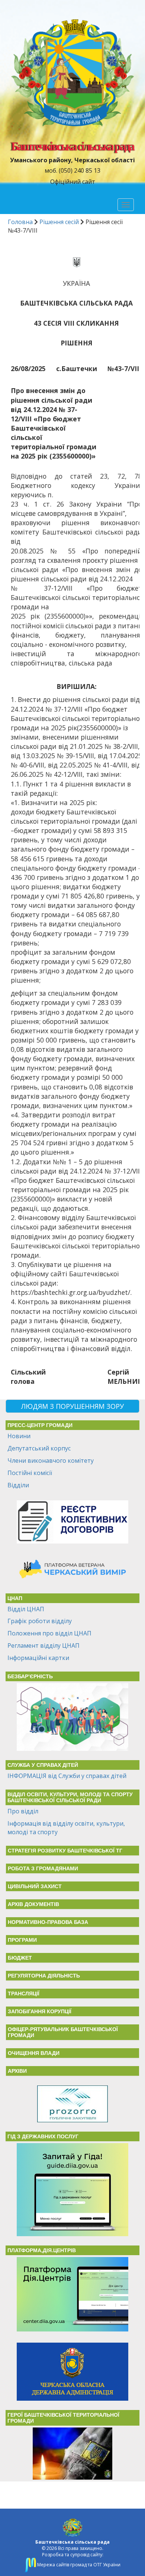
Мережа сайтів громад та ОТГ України (78, 2565)
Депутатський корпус (39, 1448)
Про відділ (23, 1811)
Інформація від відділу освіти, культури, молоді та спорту (66, 1828)
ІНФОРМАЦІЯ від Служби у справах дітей (67, 1776)
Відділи (18, 1485)
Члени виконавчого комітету (51, 1461)
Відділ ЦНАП (26, 1609)
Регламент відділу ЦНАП (43, 1645)
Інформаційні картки (38, 1658)
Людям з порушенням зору (72, 1406)
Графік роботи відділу (40, 1621)
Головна (20, 222)
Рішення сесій (59, 222)
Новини (19, 1436)
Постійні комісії (30, 1473)
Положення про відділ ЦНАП (49, 1633)
